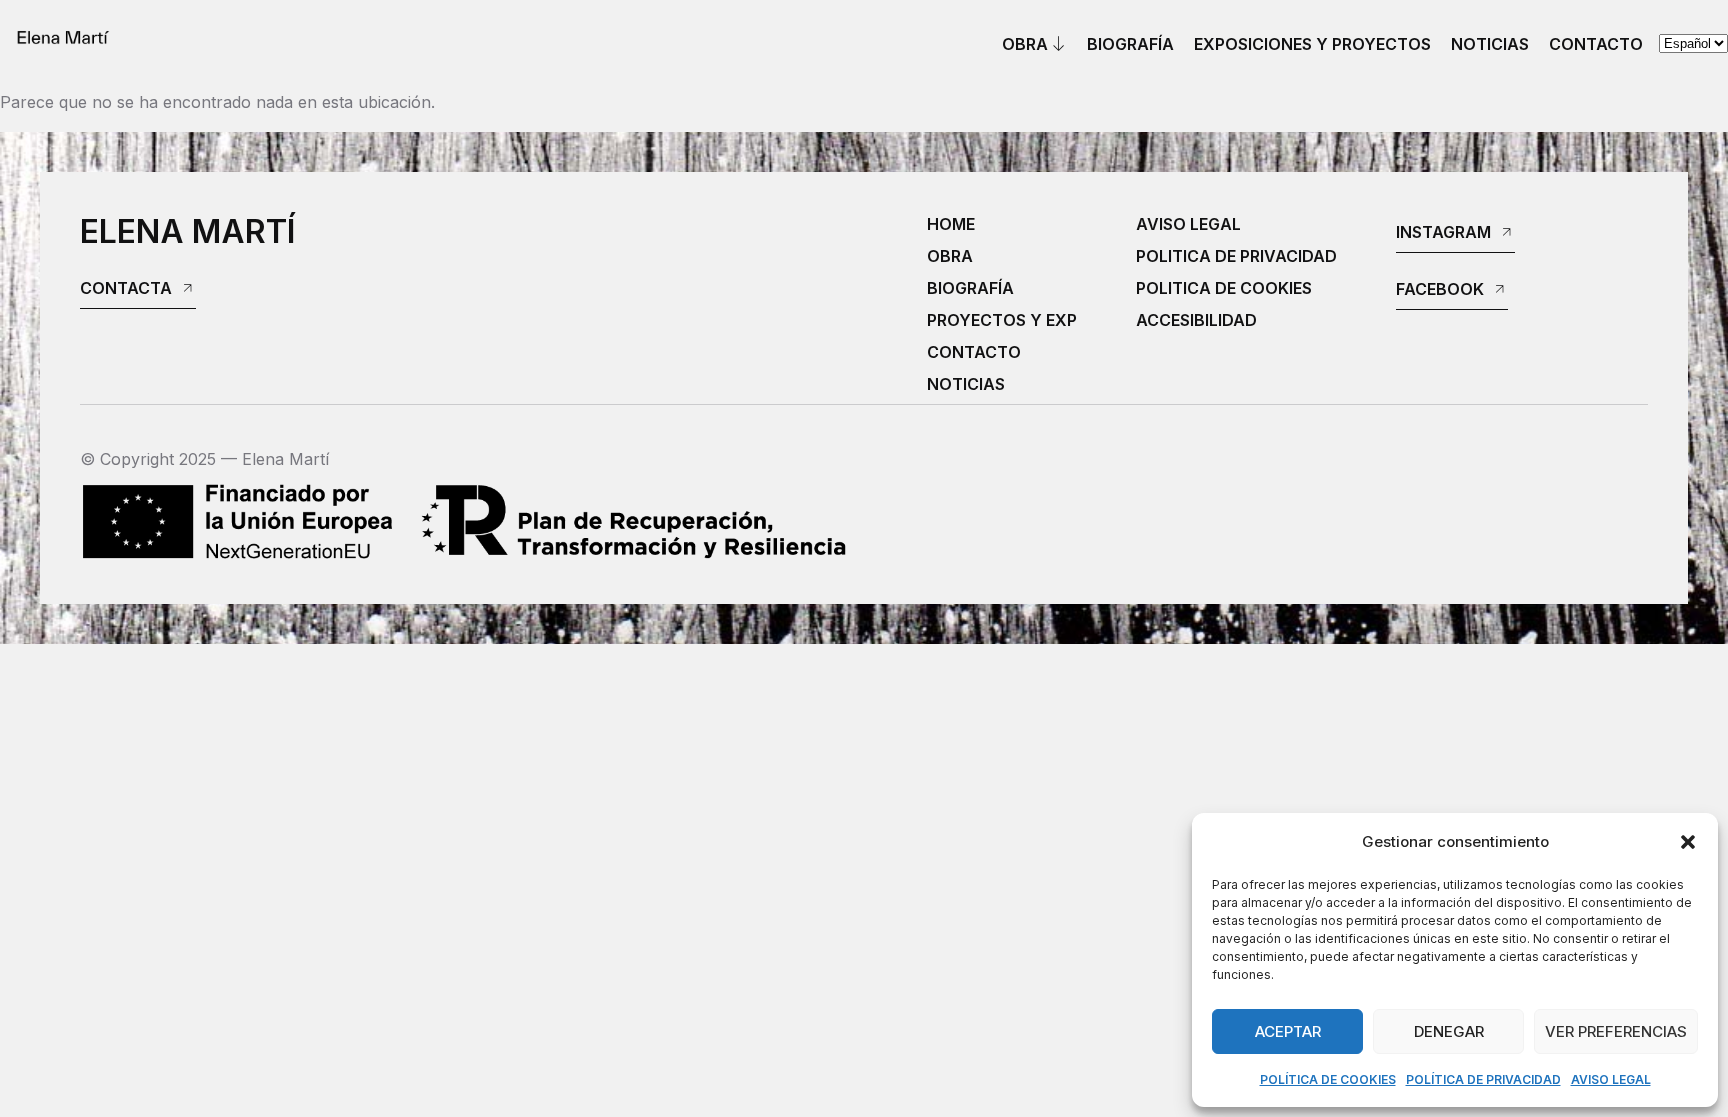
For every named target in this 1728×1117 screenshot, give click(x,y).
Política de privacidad (1483, 1079)
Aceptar (1288, 1031)
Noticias (1490, 44)
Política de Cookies (1328, 1079)
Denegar (1449, 1031)
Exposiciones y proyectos (1312, 44)
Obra (1025, 44)
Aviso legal (1611, 1079)
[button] (1688, 842)
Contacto (1596, 44)
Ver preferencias (1616, 1031)
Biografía (1130, 44)
